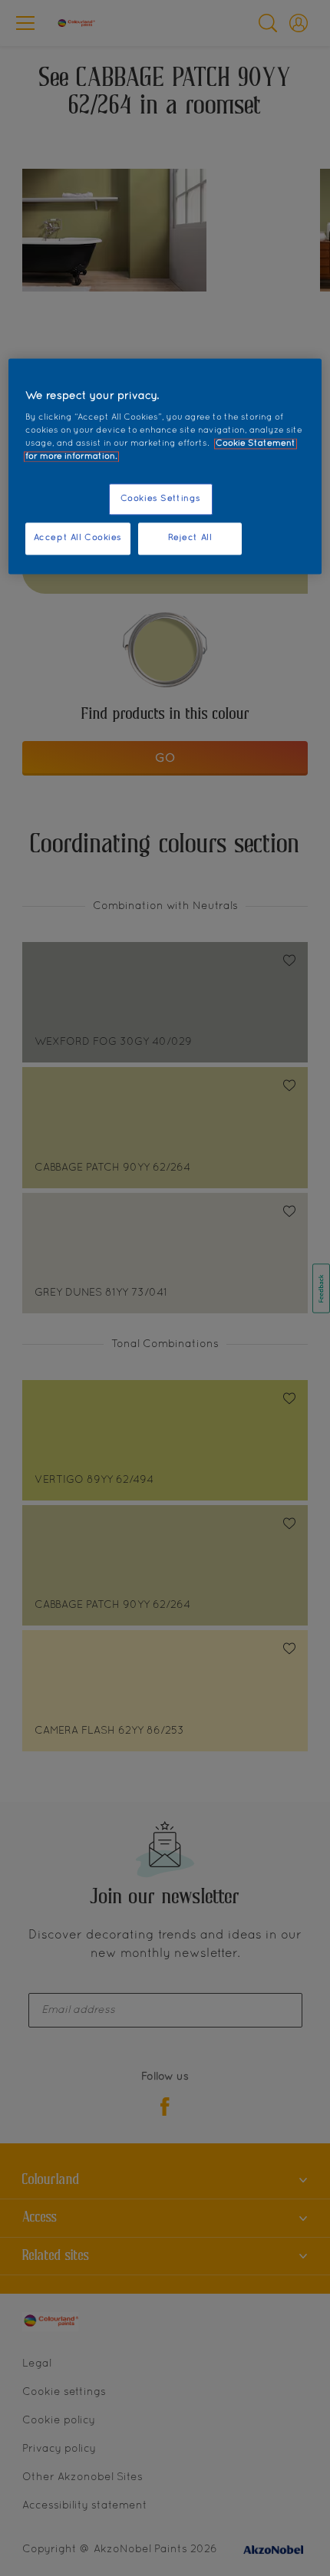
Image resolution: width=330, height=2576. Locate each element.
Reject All (190, 539)
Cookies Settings (161, 499)
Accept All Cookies (78, 539)
